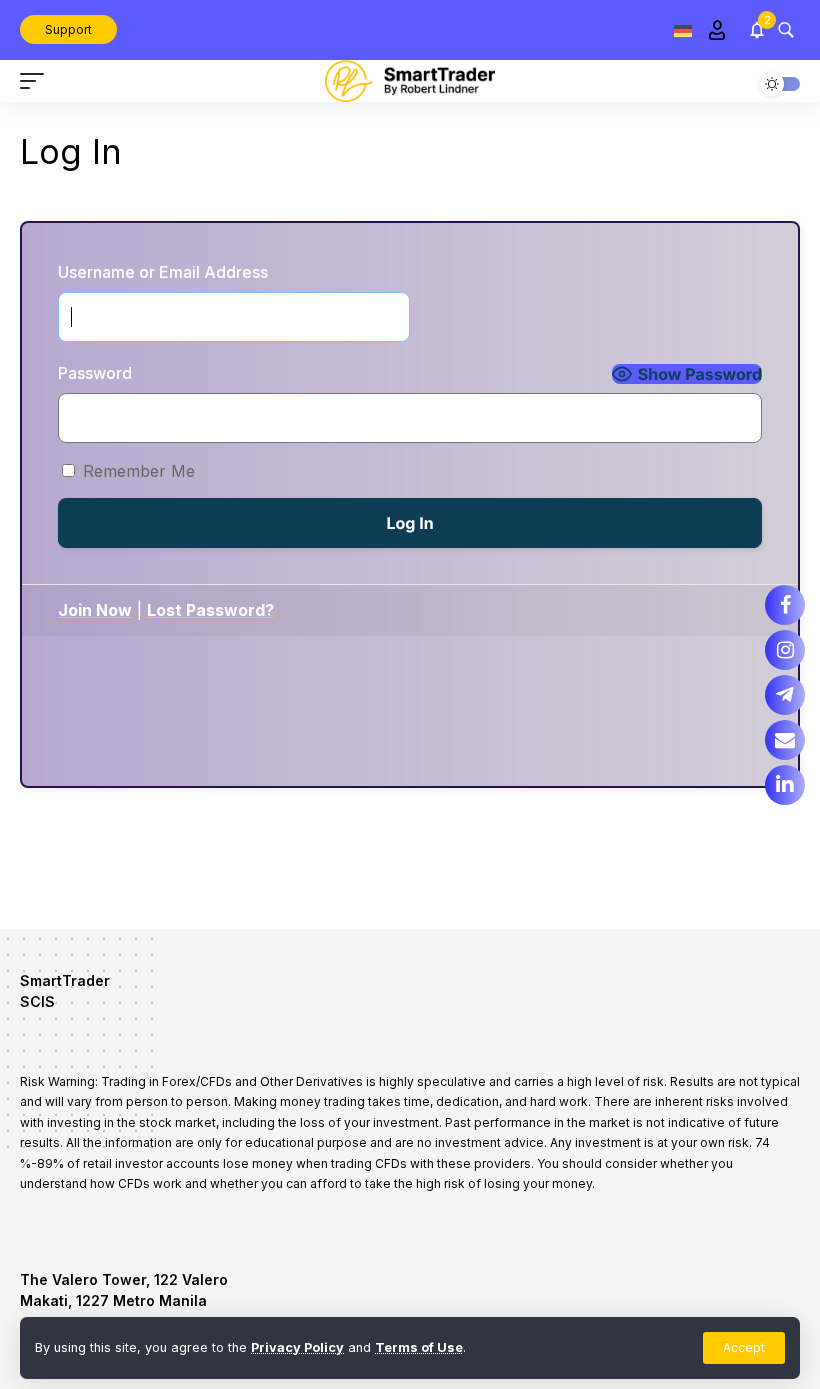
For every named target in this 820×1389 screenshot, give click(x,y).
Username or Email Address (163, 272)
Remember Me (139, 470)
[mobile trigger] (37, 81)
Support (68, 29)
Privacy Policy (297, 1347)
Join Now (95, 610)
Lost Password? (210, 610)
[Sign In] (717, 30)
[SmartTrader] (410, 81)
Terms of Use (419, 1347)
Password (95, 373)
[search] (786, 30)
